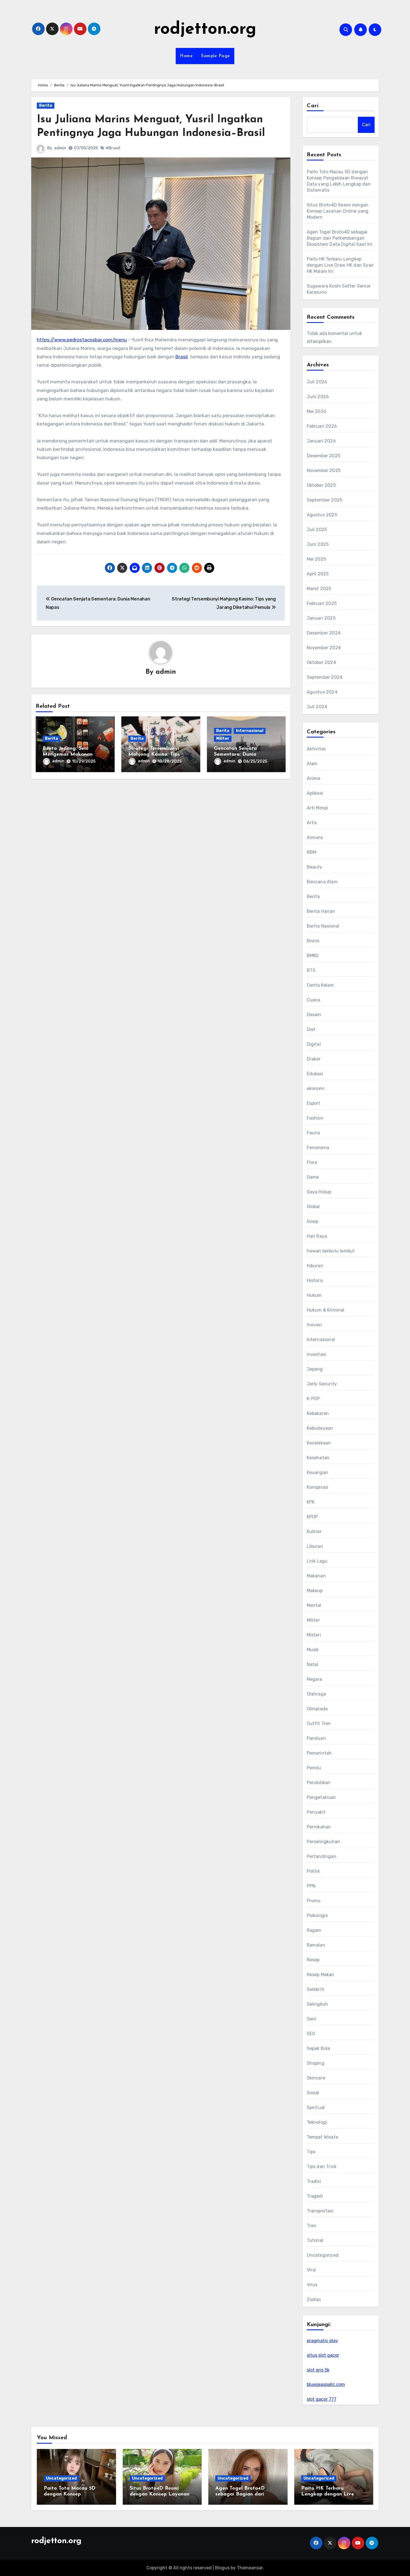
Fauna (313, 1133)
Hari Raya (317, 1236)
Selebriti (316, 1989)
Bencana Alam (322, 882)
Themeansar (250, 2568)
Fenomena (318, 1148)
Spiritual (316, 2107)
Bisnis (313, 941)
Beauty (315, 867)
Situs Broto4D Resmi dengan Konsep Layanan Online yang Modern (338, 211)
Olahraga (317, 1694)
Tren (312, 2226)
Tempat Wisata (323, 2137)
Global (313, 1207)
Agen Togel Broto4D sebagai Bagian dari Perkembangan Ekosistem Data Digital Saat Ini (340, 238)
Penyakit (316, 1812)
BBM (312, 852)
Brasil (182, 357)
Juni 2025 (318, 544)
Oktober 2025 (321, 485)
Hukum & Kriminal (326, 1310)
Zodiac (314, 2299)
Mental (314, 1605)
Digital (314, 1044)
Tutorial (315, 2240)
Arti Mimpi (318, 808)
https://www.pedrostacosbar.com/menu (82, 340)
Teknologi (317, 2122)
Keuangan (318, 1472)
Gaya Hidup (319, 1192)
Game (313, 1177)
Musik (313, 1650)
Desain (314, 1015)
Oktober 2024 (321, 662)
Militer (223, 739)
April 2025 (318, 574)
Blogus (222, 2568)
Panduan (316, 1738)
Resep (313, 1960)
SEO (311, 2034)
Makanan (316, 1576)
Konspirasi (318, 1487)
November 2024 (324, 648)
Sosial (313, 2093)
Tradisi (314, 2181)
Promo (314, 1901)
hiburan (315, 1266)
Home (186, 56)
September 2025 (325, 500)
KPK (311, 1502)
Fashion (315, 1118)
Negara (314, 1679)
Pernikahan (319, 1827)
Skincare (316, 2078)
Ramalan (316, 1945)
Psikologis (317, 1915)
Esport (314, 1103)
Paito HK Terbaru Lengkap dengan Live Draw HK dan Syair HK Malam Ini (340, 265)
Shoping (316, 2063)
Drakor (314, 1059)
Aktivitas (316, 749)
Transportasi (320, 2211)
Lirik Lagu (317, 1561)
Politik (313, 1871)
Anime (314, 778)
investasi (317, 1354)
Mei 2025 (317, 559)
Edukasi (315, 1074)
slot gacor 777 (322, 2399)
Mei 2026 (317, 411)
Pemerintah (319, 1753)
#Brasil (113, 148)
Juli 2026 (317, 382)
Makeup (315, 1591)
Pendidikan (319, 1783)
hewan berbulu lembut (331, 1251)
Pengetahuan (321, 1797)
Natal (313, 1664)
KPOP (313, 1517)
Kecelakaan (319, 1443)
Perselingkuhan (324, 1842)
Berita (46, 105)
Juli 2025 (317, 530)
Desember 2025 (324, 456)
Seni (312, 2019)
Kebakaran (318, 1413)
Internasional (250, 731)
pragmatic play (322, 2341)
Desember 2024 (324, 633)
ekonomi (316, 1088)
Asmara (315, 837)
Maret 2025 (319, 589)
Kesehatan (318, 1458)
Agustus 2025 (322, 515)
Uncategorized (323, 2255)
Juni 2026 (318, 397)
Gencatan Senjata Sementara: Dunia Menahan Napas (235, 755)
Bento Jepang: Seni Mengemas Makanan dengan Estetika (68, 755)
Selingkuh (318, 2004)
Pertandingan (322, 1856)
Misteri (314, 1635)
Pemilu (314, 1768)
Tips (311, 2152)
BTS (311, 970)
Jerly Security (322, 1384)
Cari (313, 106)
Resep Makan (321, 1975)
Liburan (315, 1546)
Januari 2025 (321, 618)
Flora (312, 1162)
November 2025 (324, 470)
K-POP (313, 1399)
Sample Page (216, 56)
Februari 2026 (322, 426)
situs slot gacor (323, 2355)
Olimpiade (317, 1709)
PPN (311, 1886)
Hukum (314, 1295)
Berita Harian (321, 911)
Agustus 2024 (322, 692)
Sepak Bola (319, 2048)
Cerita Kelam (320, 985)
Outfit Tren (319, 1724)
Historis (315, 1280)
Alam (312, 764)
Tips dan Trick (322, 2167)
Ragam (314, 1930)
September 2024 (325, 677)
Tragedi (315, 2196)
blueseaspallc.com (326, 2384)
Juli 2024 (317, 707)
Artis (312, 823)
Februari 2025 (322, 603)
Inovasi (314, 1325)
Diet (311, 1029)
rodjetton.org (205, 30)
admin (60, 148)
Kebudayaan (320, 1428)
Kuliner (314, 1532)
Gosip (313, 1221)
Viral (312, 2270)
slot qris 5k (318, 2370)
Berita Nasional (323, 926)
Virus (312, 2285)
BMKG (313, 956)
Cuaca (314, 1000)
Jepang (315, 1369)
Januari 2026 (321, 441)
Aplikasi (315, 793)
